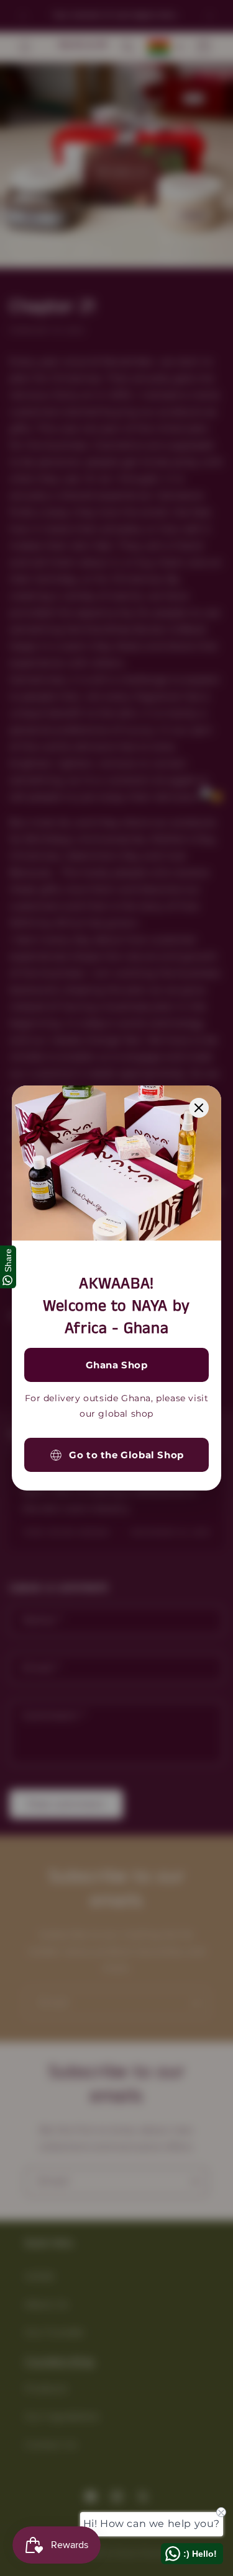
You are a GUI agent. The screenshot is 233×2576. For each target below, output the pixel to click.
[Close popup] (199, 1108)
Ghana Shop (117, 1365)
